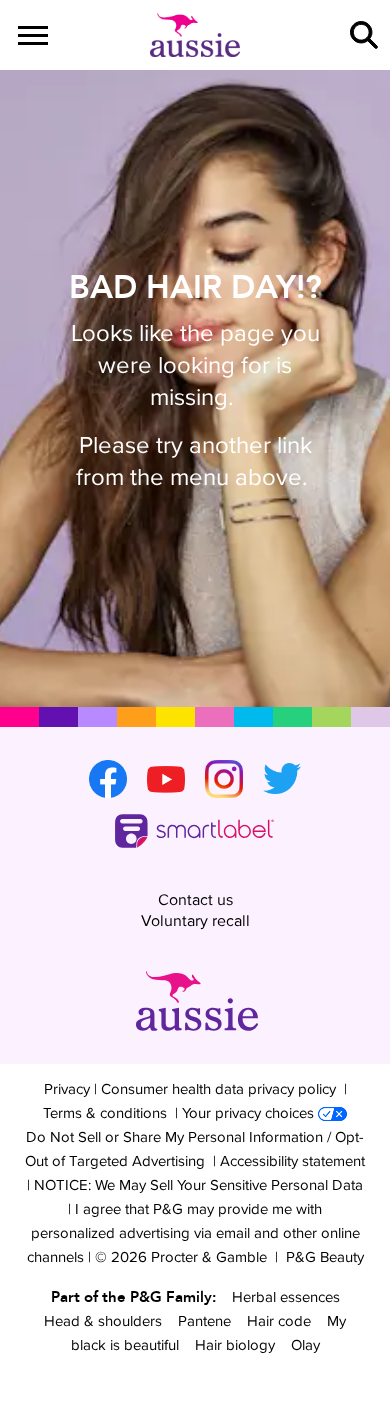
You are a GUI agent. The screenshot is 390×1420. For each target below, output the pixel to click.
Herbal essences (286, 1296)
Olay (305, 1344)
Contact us (195, 899)
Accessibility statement (292, 1160)
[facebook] (108, 779)
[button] (364, 35)
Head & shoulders (103, 1320)
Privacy (67, 1088)
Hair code (279, 1320)
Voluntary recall (195, 920)
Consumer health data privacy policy (218, 1088)
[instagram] (224, 779)
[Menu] (33, 35)
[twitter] (282, 779)
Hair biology (235, 1344)
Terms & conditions (105, 1112)
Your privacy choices (248, 1112)
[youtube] (166, 779)
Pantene (204, 1320)
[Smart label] (195, 831)
